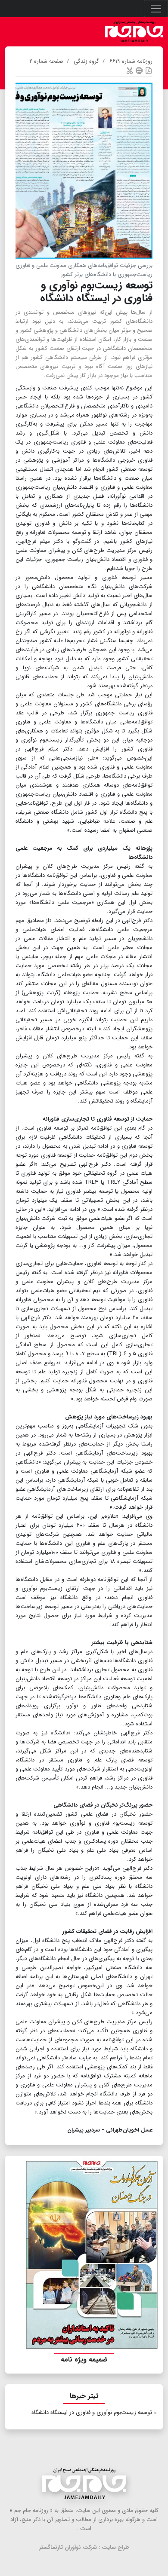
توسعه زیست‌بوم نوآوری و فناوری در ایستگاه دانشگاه (92, 2412)
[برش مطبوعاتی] (130, 70)
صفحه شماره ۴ (46, 61)
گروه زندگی (86, 61)
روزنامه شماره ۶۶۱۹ (131, 61)
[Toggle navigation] (156, 9)
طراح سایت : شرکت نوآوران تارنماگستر (84, 2547)
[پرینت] (139, 70)
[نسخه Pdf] (149, 70)
